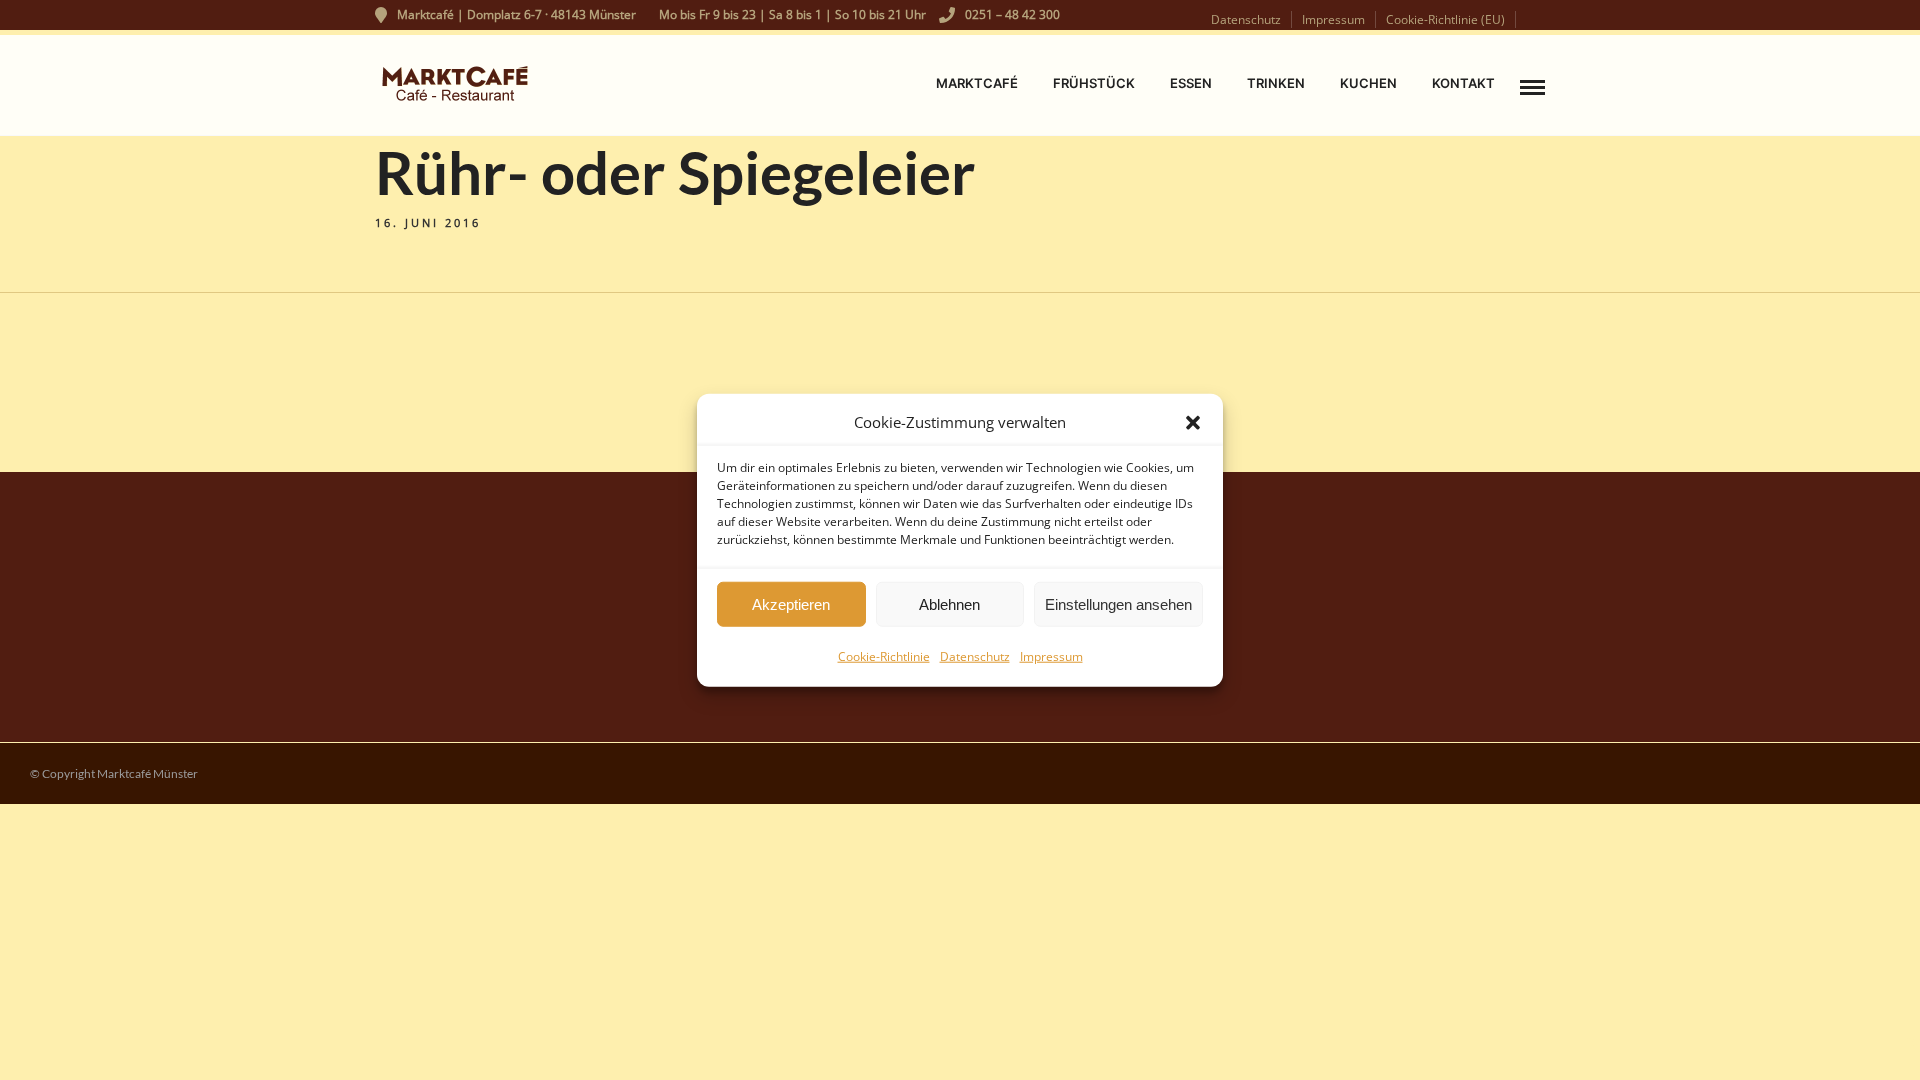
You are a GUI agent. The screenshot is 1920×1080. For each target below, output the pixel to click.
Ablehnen (949, 603)
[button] (1193, 422)
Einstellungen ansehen (1118, 603)
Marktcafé (977, 83)
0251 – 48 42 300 (1012, 14)
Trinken (1276, 83)
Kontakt (1463, 83)
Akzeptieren (791, 603)
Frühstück (1094, 83)
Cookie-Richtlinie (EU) (1445, 19)
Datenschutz (975, 656)
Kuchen (1368, 83)
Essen (1191, 83)
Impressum (1051, 656)
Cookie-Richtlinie (884, 656)
